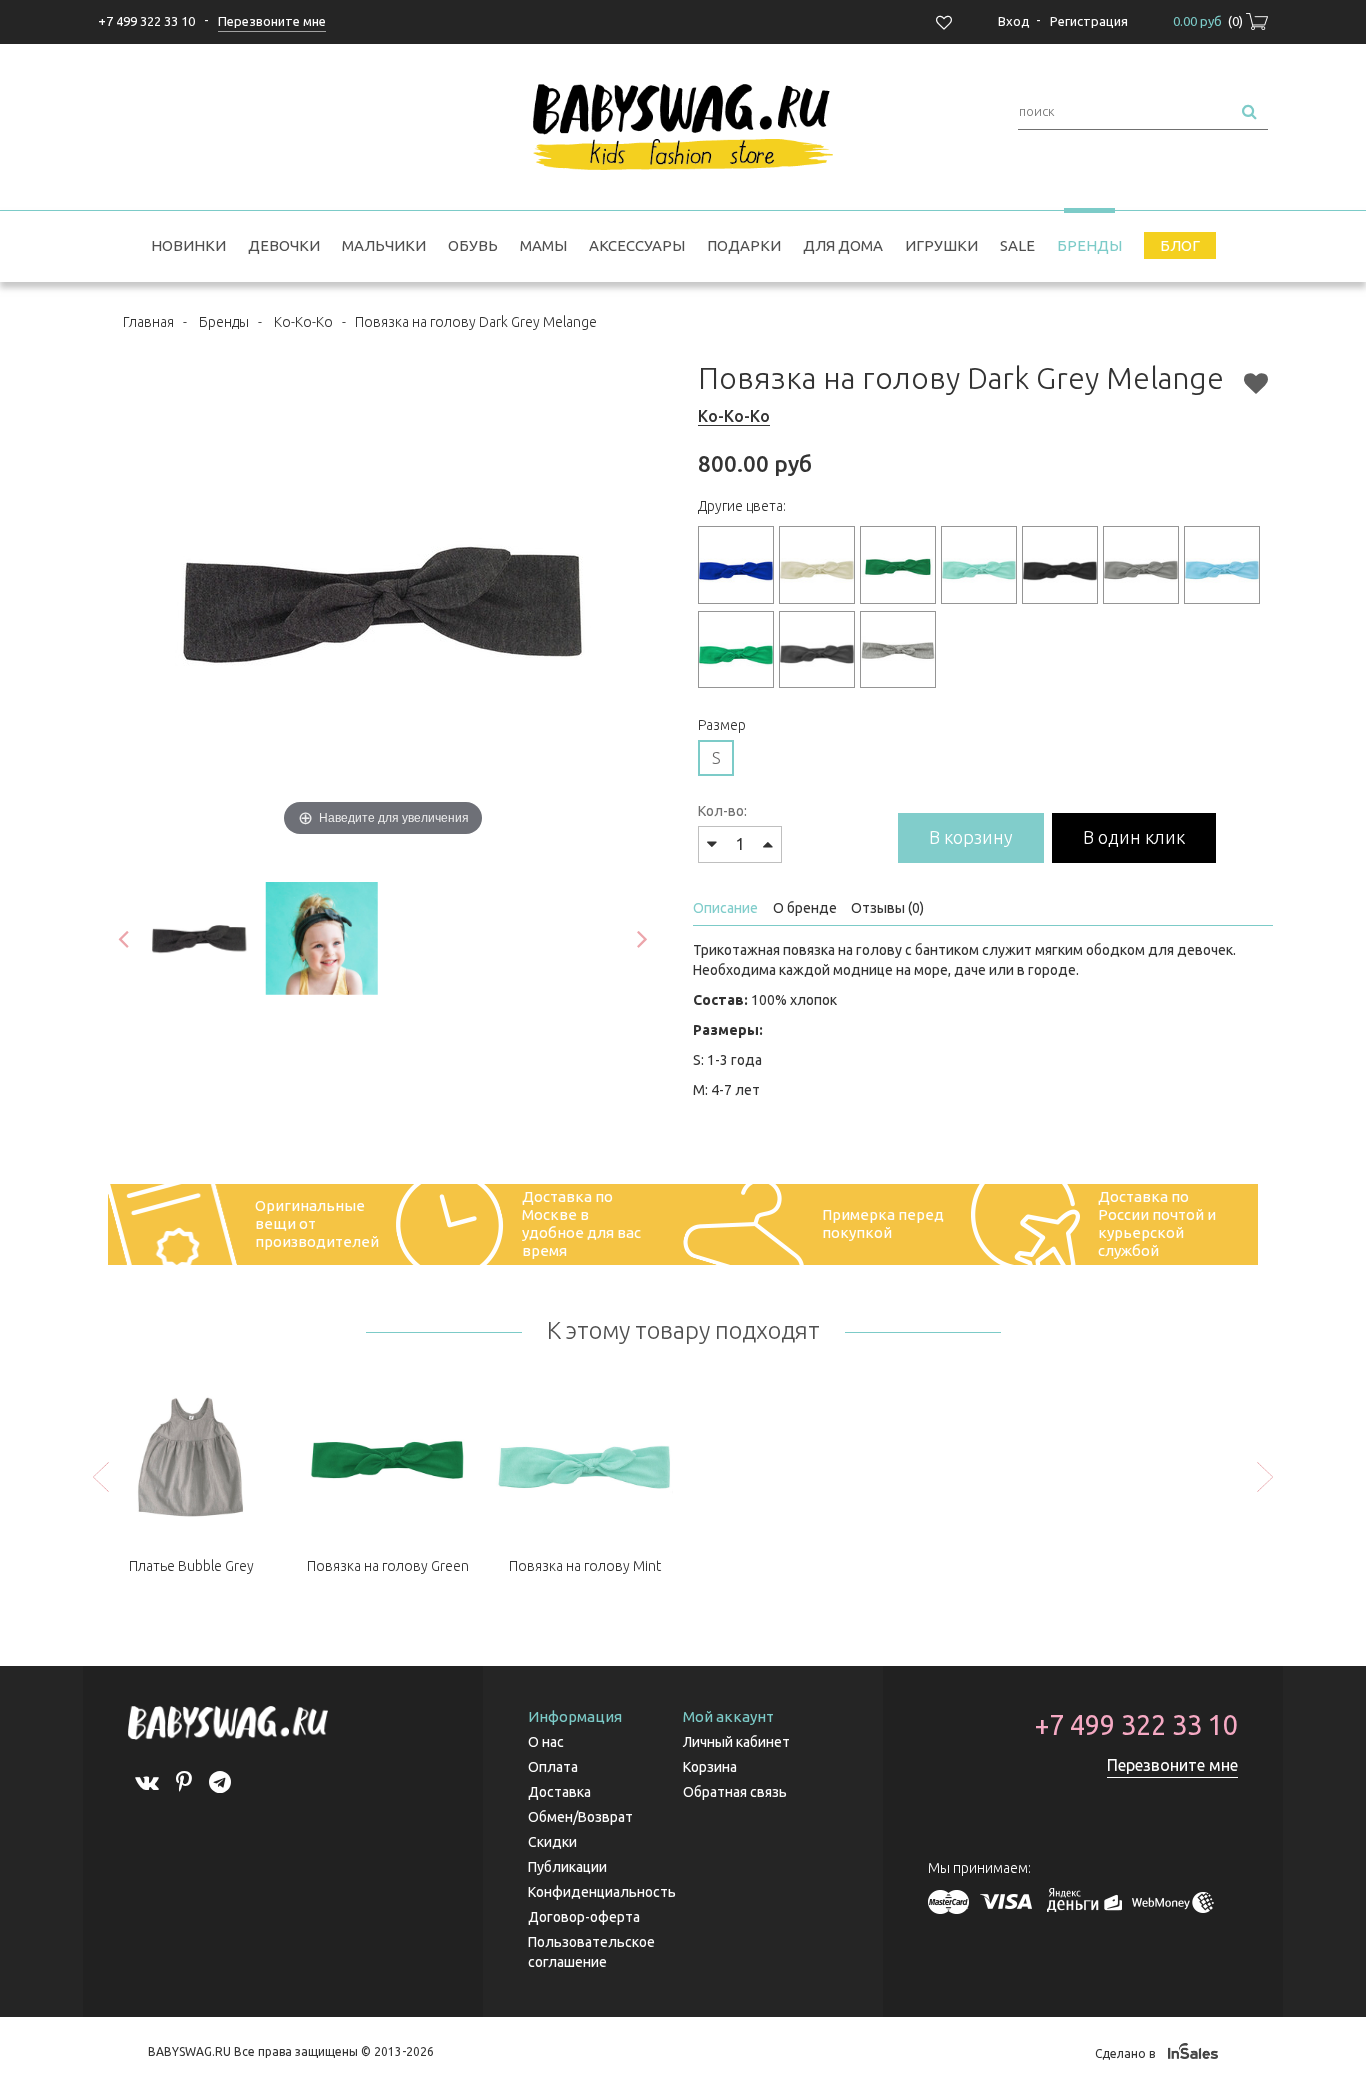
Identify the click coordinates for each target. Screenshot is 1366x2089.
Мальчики (384, 245)
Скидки (552, 1842)
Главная (148, 322)
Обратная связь (735, 1792)
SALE (1017, 245)
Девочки (284, 245)
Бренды (1089, 245)
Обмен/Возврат (580, 1817)
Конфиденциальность (602, 1892)
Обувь (473, 245)
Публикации (567, 1867)
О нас (546, 1742)
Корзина (710, 1767)
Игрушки (941, 245)
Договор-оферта (584, 1917)
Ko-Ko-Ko (303, 322)
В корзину (971, 837)
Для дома (843, 245)
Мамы (543, 245)
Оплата (553, 1767)
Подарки (744, 245)
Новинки (188, 245)
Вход (1014, 21)
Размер (722, 725)
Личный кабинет (736, 1742)
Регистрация (1089, 21)
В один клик (1134, 837)
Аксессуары (637, 245)
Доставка (559, 1792)
